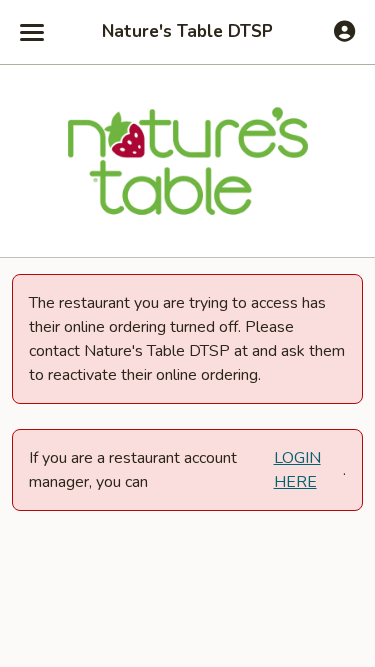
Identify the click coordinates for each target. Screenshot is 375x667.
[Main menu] (32, 32)
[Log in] (344, 31)
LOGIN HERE (297, 470)
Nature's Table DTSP (187, 32)
